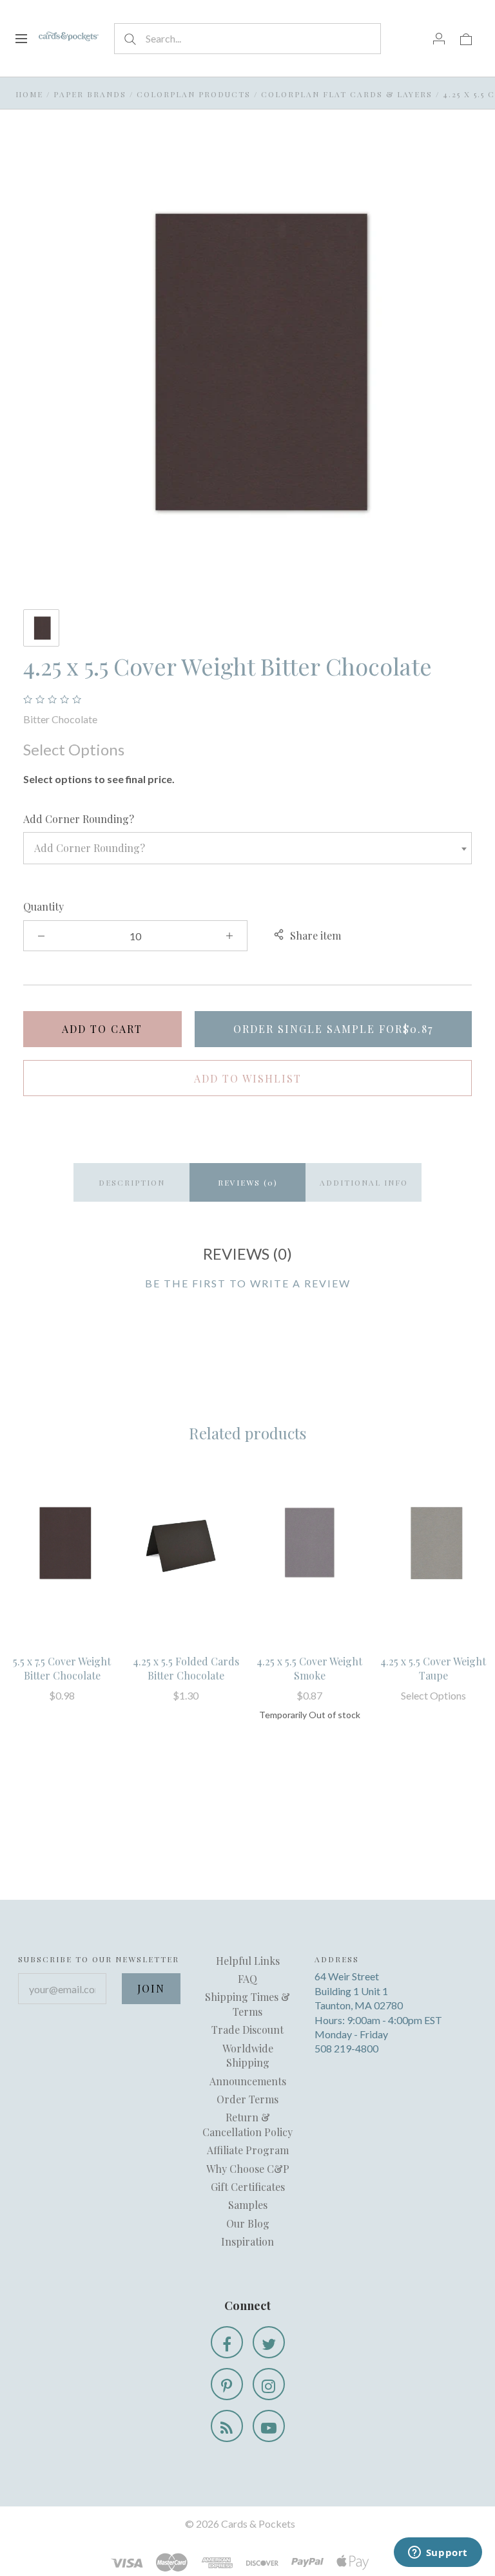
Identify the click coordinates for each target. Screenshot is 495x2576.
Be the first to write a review (248, 1283)
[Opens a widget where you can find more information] (438, 2553)
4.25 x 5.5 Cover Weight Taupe (433, 1668)
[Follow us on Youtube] (269, 2426)
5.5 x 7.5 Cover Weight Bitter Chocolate (62, 1668)
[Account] (439, 38)
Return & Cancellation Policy (247, 2124)
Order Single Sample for (333, 1029)
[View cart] (466, 38)
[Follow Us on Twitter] (269, 2342)
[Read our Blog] (227, 2426)
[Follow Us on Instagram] (269, 2384)
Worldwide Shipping (248, 2055)
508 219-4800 (346, 2048)
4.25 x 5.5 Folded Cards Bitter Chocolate (186, 1668)
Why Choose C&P (248, 2169)
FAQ (247, 1979)
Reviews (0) (248, 1182)
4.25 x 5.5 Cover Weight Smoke (309, 1668)
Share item (315, 935)
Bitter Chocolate (60, 719)
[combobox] (247, 848)
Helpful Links (248, 1961)
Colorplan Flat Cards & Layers (347, 94)
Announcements (248, 2081)
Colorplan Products (194, 94)
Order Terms (247, 2099)
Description (132, 1182)
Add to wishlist (248, 1078)
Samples (248, 2205)
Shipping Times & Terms (247, 2004)
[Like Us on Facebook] (227, 2342)
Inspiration (247, 2241)
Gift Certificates (248, 2187)
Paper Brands (90, 94)
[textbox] (247, 848)
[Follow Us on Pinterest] (227, 2384)
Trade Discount (247, 2030)
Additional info (364, 1182)
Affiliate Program (248, 2150)
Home (29, 94)
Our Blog (248, 2223)
